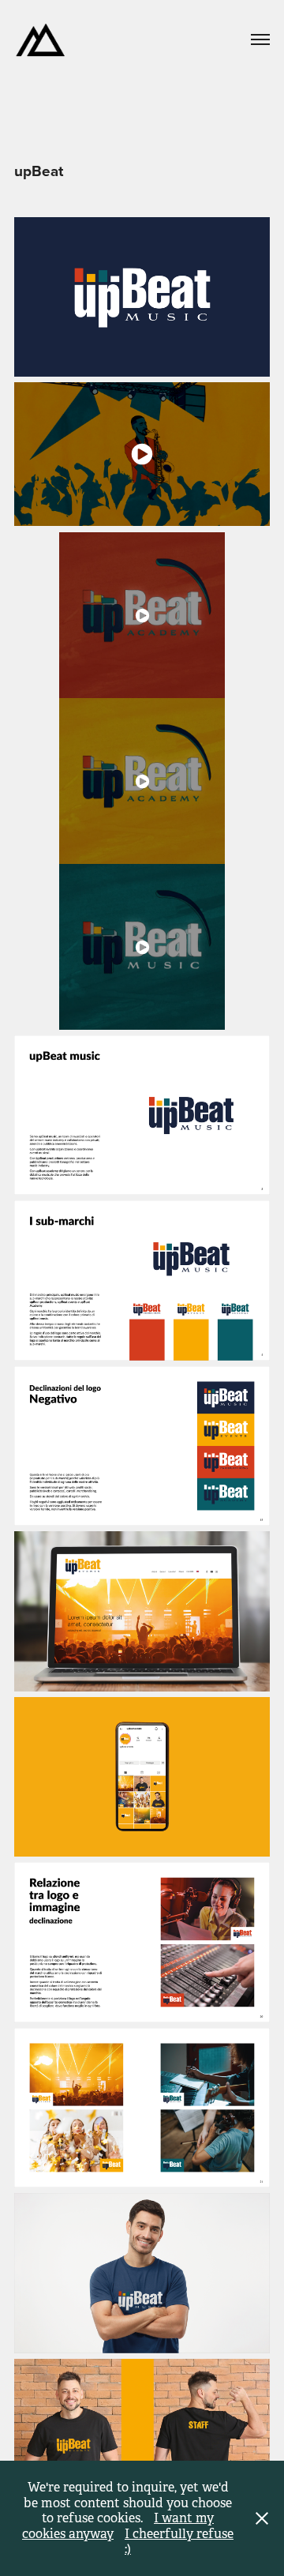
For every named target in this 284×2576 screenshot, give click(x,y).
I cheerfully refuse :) (179, 2542)
